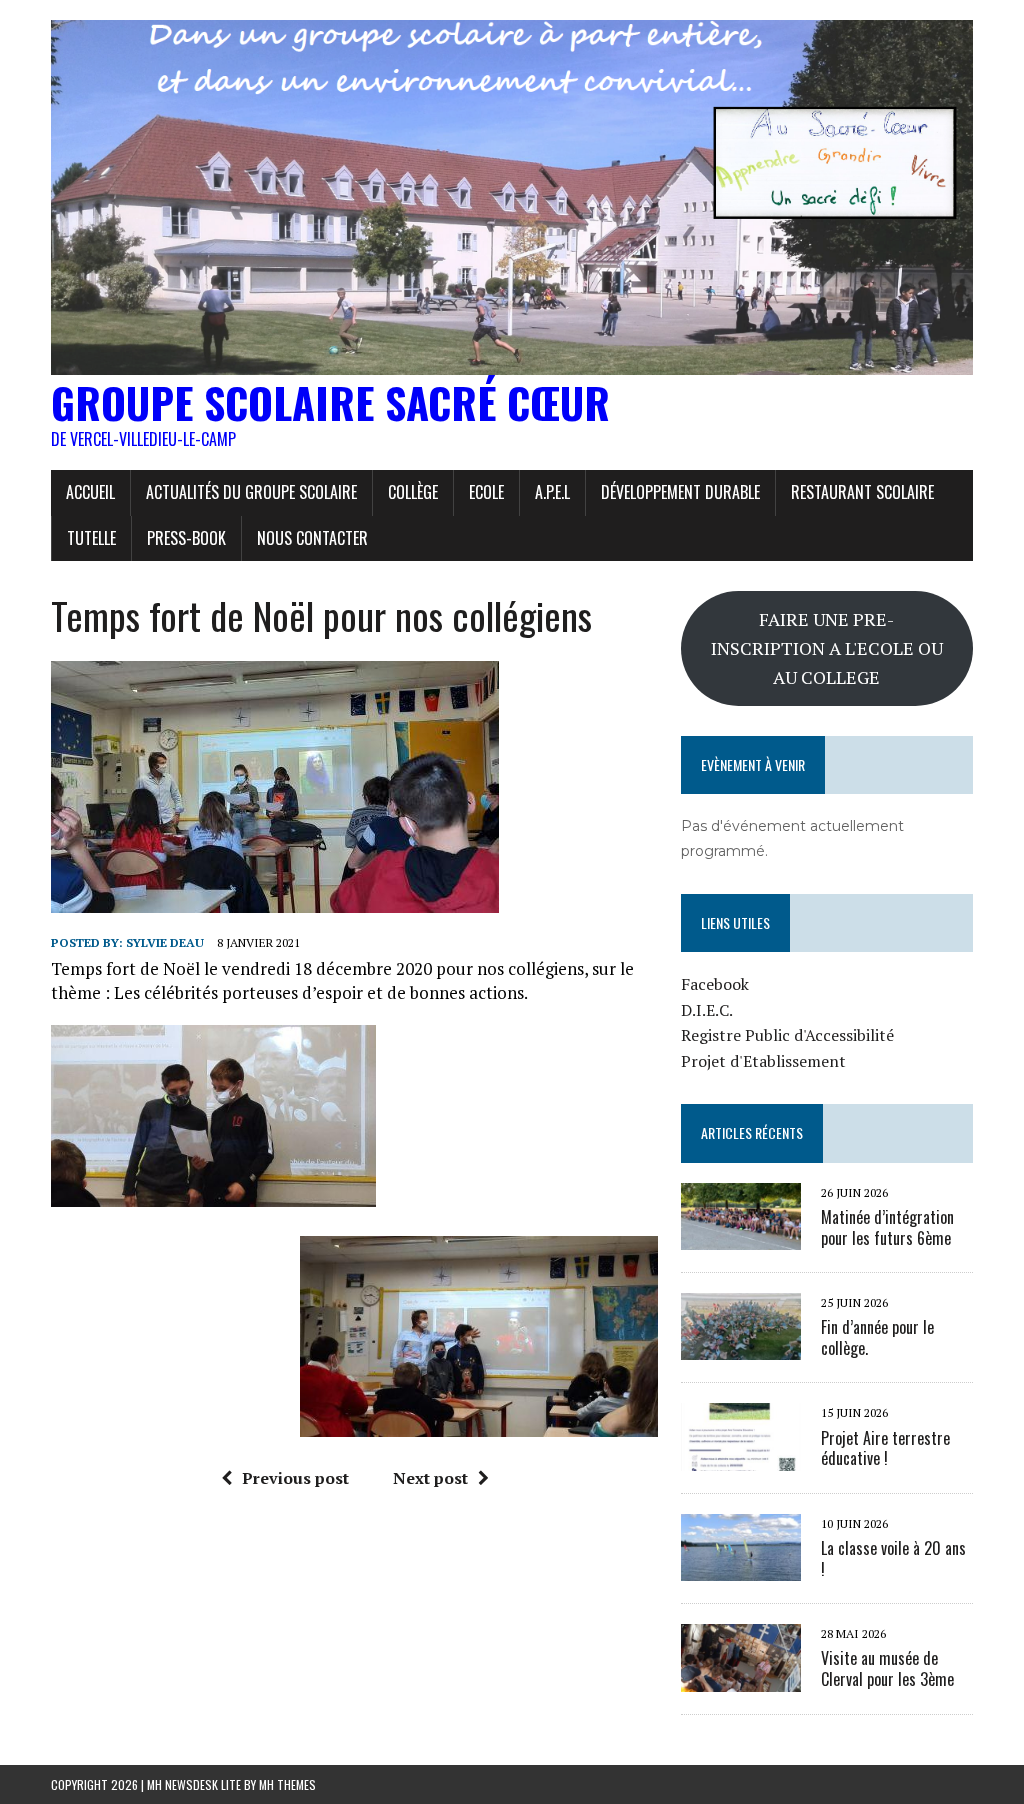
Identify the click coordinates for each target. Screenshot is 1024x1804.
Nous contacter (312, 538)
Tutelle (91, 538)
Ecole (486, 492)
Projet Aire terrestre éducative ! (885, 1448)
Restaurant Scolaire (862, 492)
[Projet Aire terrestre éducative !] (741, 1457)
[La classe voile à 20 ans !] (741, 1568)
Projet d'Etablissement (763, 1061)
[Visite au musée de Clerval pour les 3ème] (741, 1678)
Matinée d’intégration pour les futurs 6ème (887, 1227)
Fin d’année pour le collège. (877, 1337)
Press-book (186, 538)
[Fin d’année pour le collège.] (741, 1347)
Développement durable (680, 492)
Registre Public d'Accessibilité (787, 1035)
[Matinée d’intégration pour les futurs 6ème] (741, 1236)
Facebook (715, 984)
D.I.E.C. (707, 1010)
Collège (413, 492)
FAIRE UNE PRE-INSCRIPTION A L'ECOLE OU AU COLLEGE (827, 648)
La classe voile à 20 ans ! (893, 1558)
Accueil (90, 492)
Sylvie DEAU (165, 942)
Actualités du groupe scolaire (251, 492)
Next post (430, 1478)
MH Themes (287, 1784)
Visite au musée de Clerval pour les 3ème (887, 1668)
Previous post (295, 1478)
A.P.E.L (552, 492)
